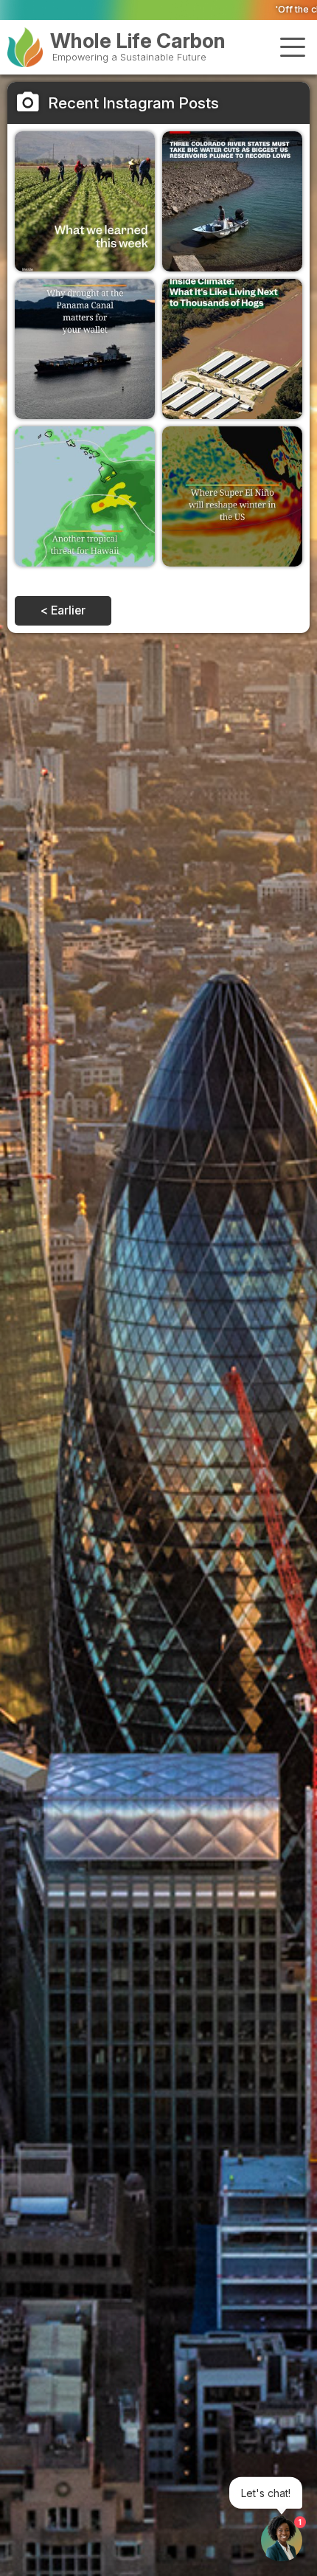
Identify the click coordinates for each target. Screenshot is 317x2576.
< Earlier (63, 610)
